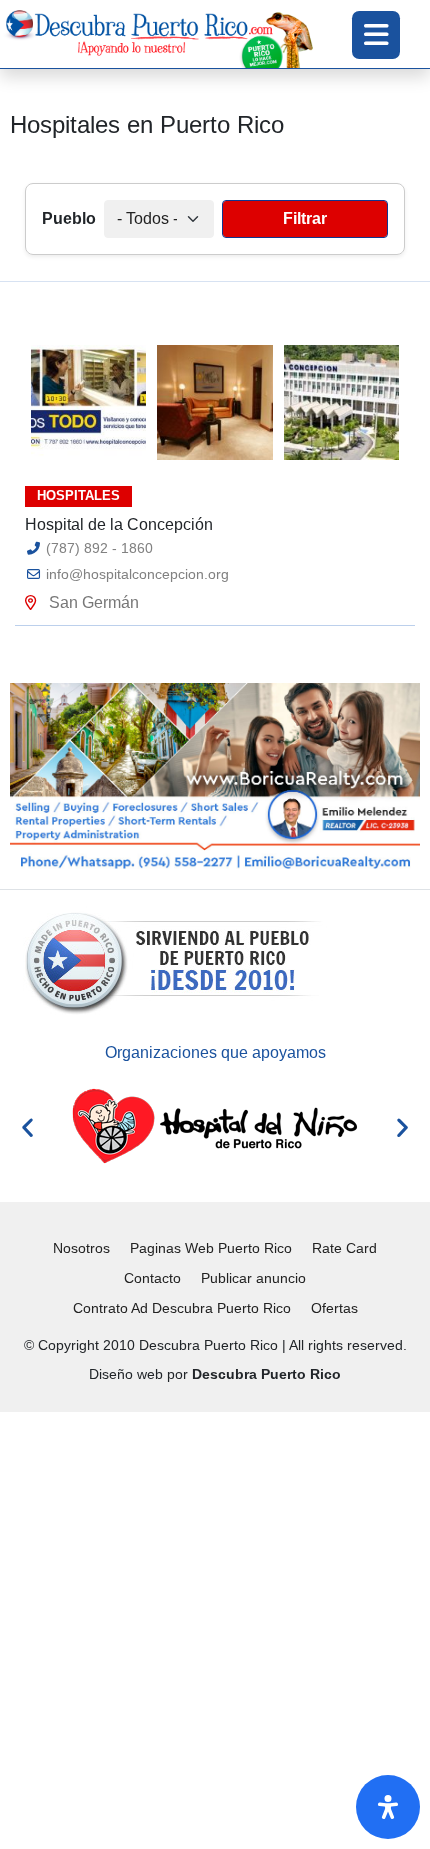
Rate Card (344, 1248)
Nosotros (81, 1248)
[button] (27, 1126)
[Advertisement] (215, 1627)
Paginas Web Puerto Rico (211, 1248)
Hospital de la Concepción (119, 524)
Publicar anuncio (253, 1278)
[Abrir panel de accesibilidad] (388, 1807)
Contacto (152, 1278)
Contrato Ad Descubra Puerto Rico (182, 1308)
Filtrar (305, 218)
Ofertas (334, 1308)
